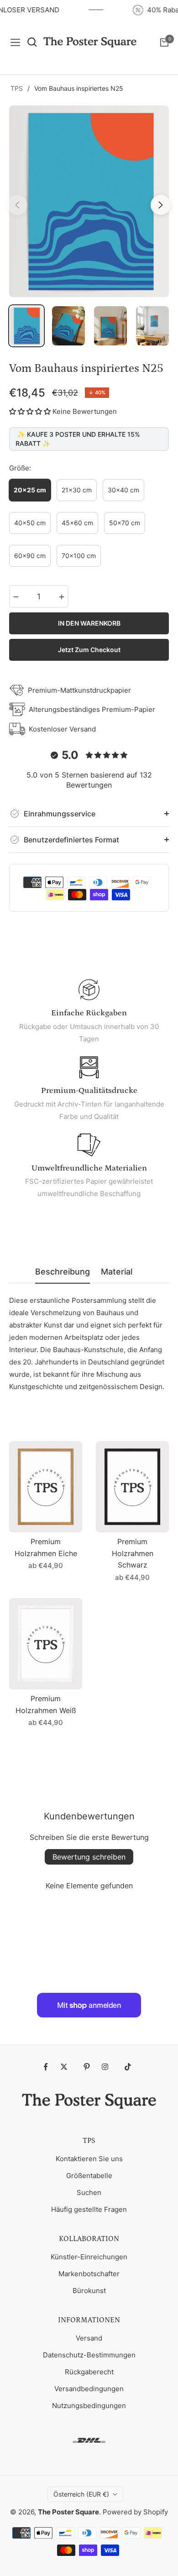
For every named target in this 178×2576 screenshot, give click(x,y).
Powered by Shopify (135, 2512)
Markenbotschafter (89, 2274)
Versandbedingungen (89, 2389)
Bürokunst (89, 2291)
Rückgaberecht (89, 2372)
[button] (30, 411)
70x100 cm (79, 556)
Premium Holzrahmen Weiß (46, 1704)
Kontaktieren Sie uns (89, 2159)
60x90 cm (30, 556)
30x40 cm (123, 490)
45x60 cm (77, 523)
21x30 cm (77, 490)
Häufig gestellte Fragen (89, 2209)
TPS (17, 88)
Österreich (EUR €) (81, 2494)
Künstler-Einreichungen (89, 2257)
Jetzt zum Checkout (89, 650)
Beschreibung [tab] (63, 1272)
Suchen (89, 2192)
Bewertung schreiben (89, 1857)
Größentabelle (89, 2176)
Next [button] (161, 205)
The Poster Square (68, 2512)
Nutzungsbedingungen (89, 2406)
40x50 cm (30, 523)
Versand (89, 2338)
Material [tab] (117, 1272)
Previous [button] (17, 205)
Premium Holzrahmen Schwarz (133, 1553)
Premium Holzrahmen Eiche (46, 1547)
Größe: (20, 468)
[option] (89, 201)
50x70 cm (125, 523)
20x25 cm (30, 490)
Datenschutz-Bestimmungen (89, 2355)
